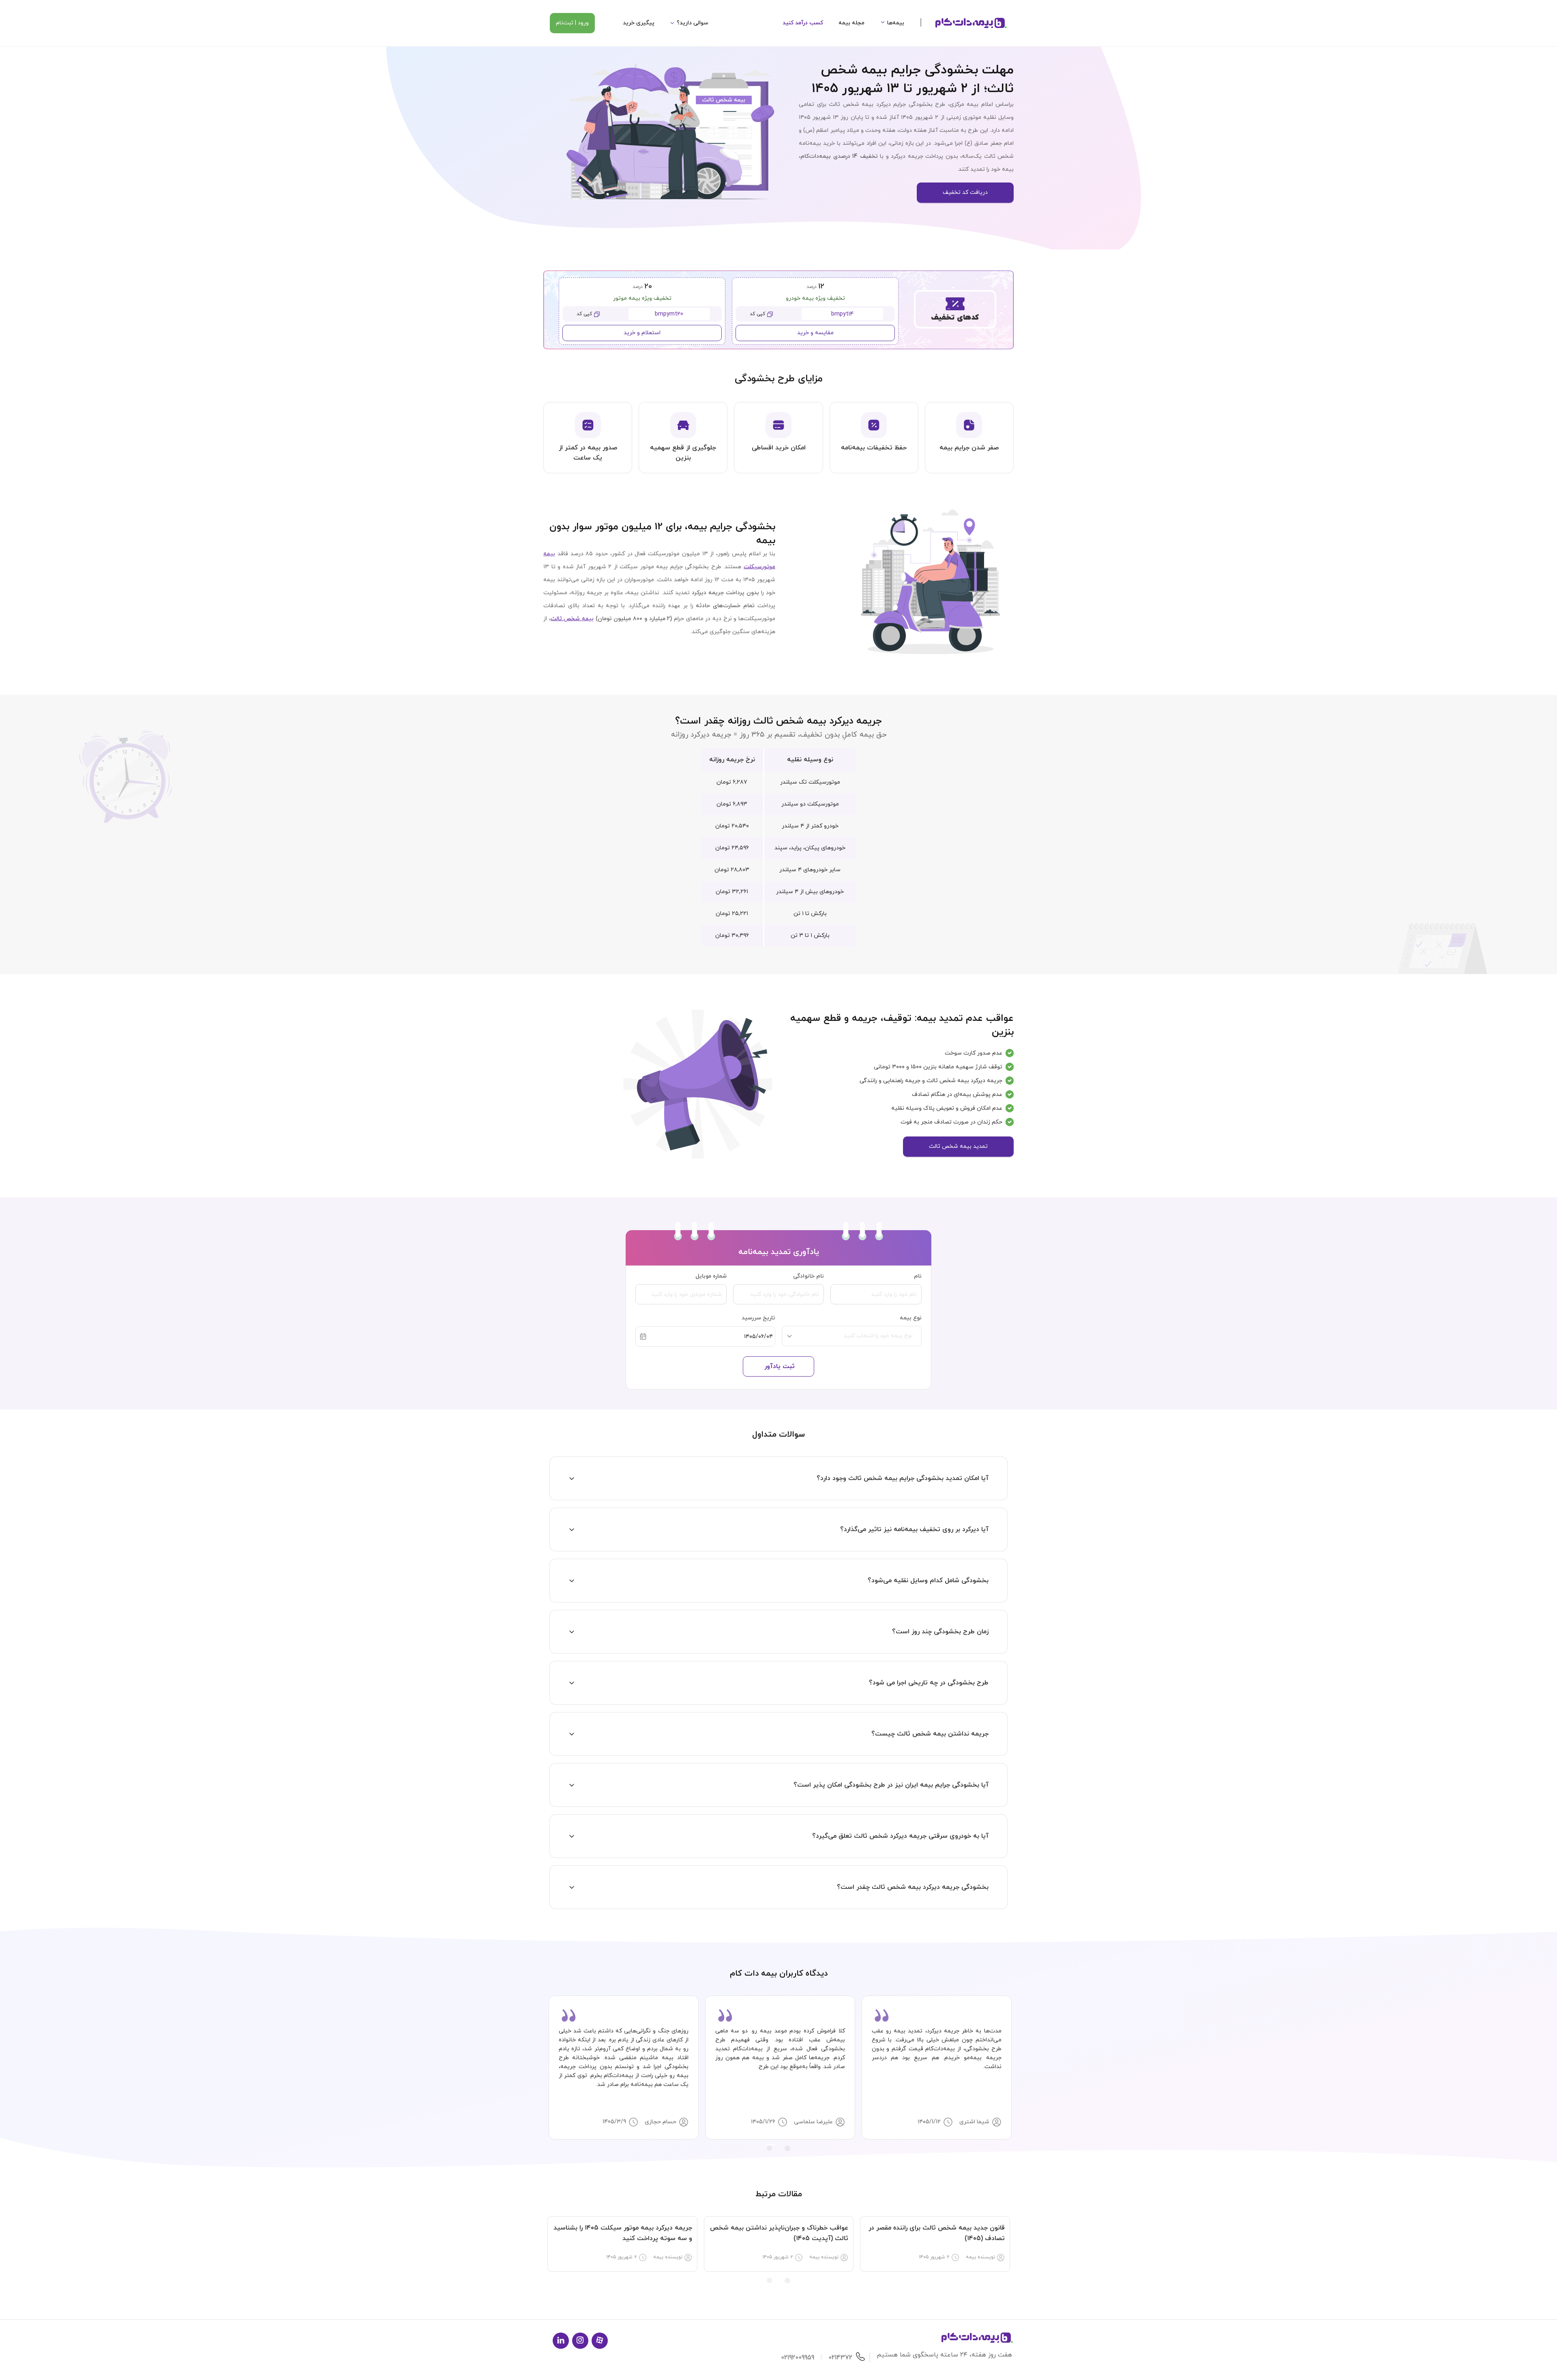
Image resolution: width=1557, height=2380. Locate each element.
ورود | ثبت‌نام (572, 23)
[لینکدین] (561, 2341)
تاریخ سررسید (758, 1318)
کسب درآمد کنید (803, 23)
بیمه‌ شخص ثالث (572, 619)
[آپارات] (600, 2341)
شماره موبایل (711, 1276)
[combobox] (855, 1340)
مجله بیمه (851, 23)
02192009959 (798, 2358)
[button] (778, 1478)
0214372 (840, 2358)
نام (918, 1276)
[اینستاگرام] (580, 2341)
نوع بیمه (911, 1318)
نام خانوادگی (809, 1276)
